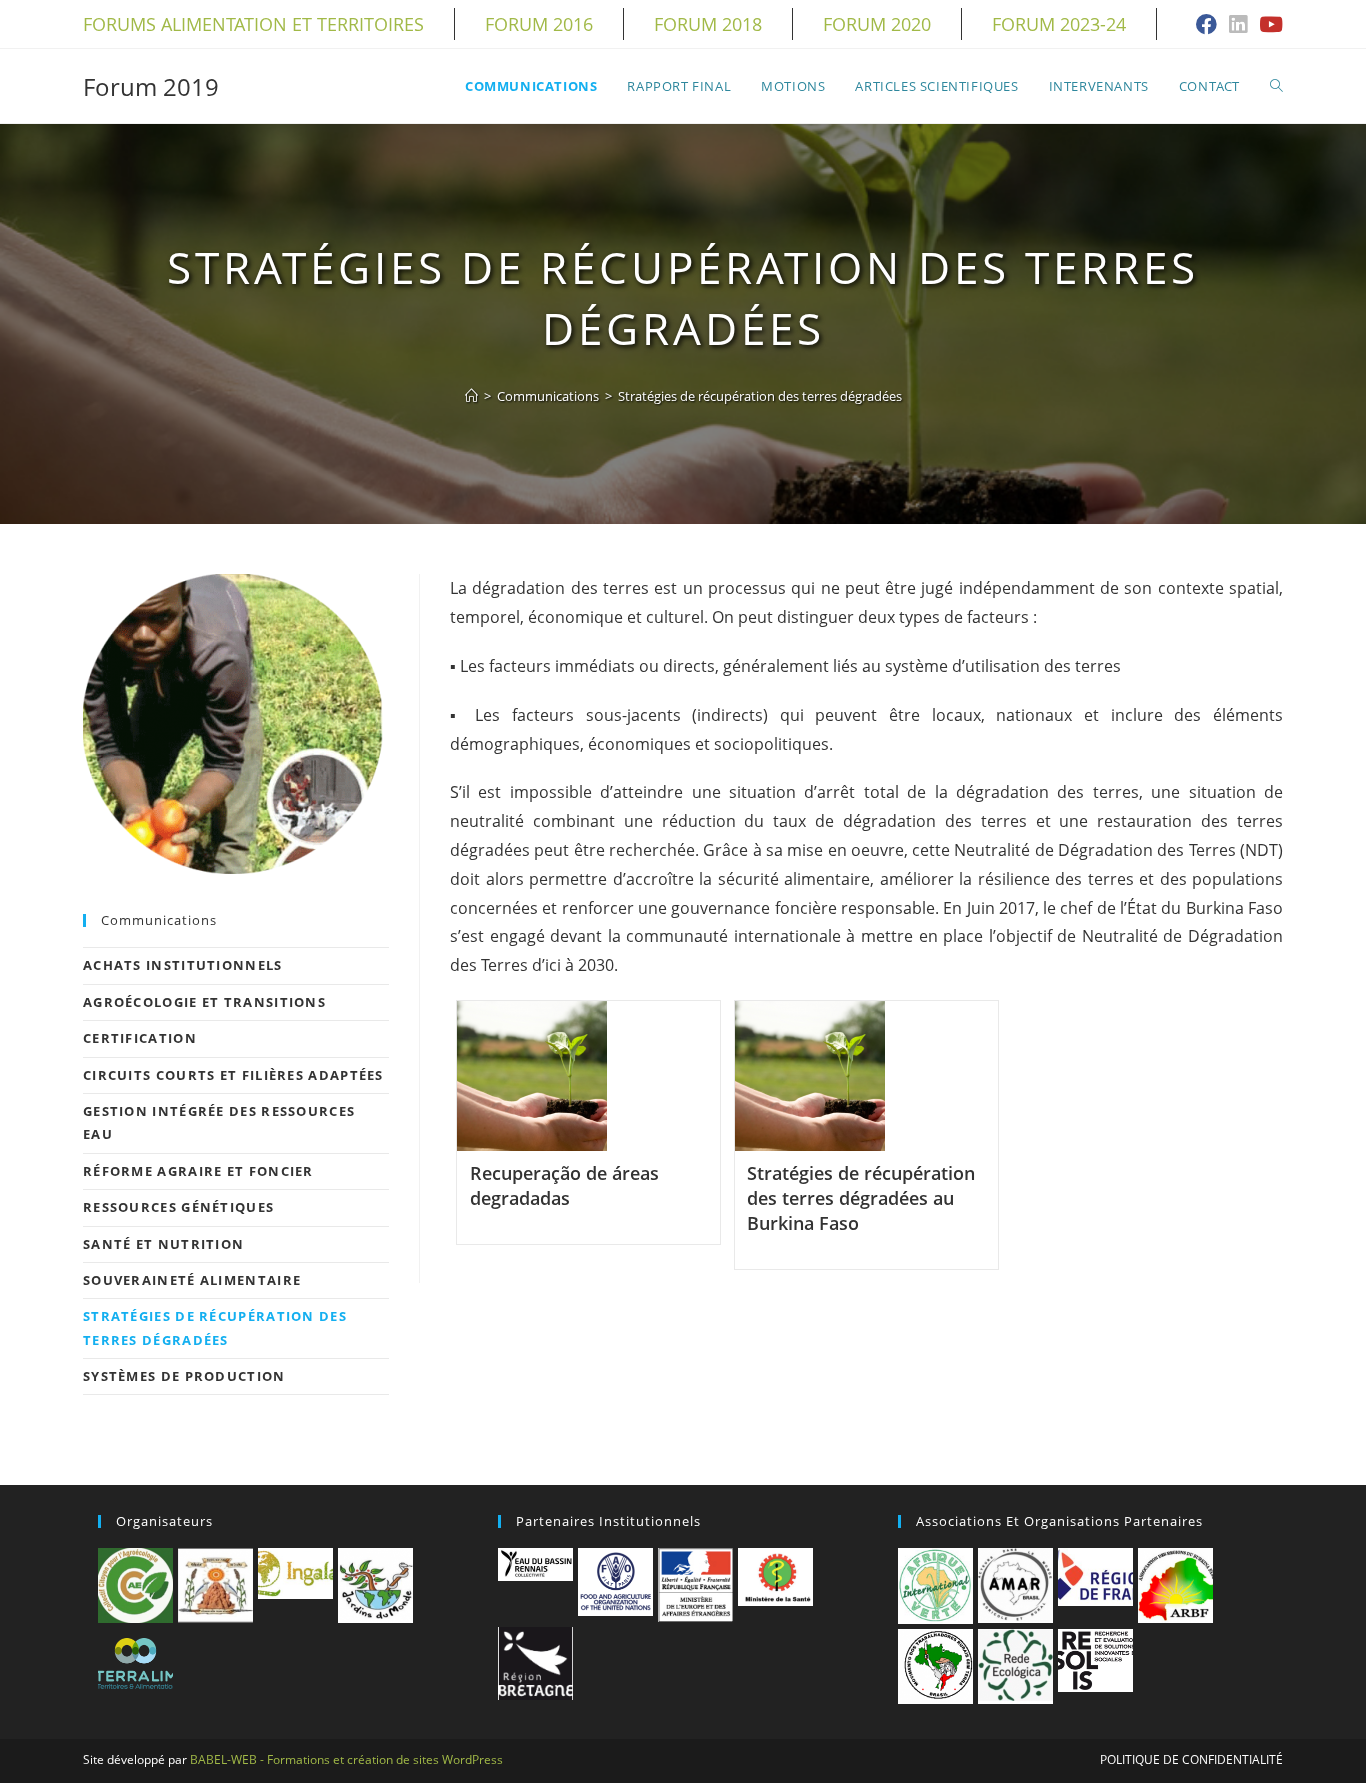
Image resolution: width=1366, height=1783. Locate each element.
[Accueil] (471, 396)
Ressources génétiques (178, 1207)
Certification (140, 1038)
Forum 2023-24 (1059, 24)
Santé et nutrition (163, 1244)
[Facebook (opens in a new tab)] (1206, 25)
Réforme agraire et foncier (198, 1171)
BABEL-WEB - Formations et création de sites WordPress (346, 1759)
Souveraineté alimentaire (192, 1280)
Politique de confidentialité (1191, 1759)
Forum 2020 (877, 24)
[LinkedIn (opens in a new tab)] (1238, 25)
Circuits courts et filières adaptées (233, 1075)
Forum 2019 (151, 86)
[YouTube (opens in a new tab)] (1268, 25)
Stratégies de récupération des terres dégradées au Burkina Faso (861, 1198)
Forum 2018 (708, 24)
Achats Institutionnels (183, 965)
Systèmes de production (184, 1376)
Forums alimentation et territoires (253, 24)
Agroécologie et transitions (204, 1002)
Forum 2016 (539, 24)
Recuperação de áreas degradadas (564, 1185)
